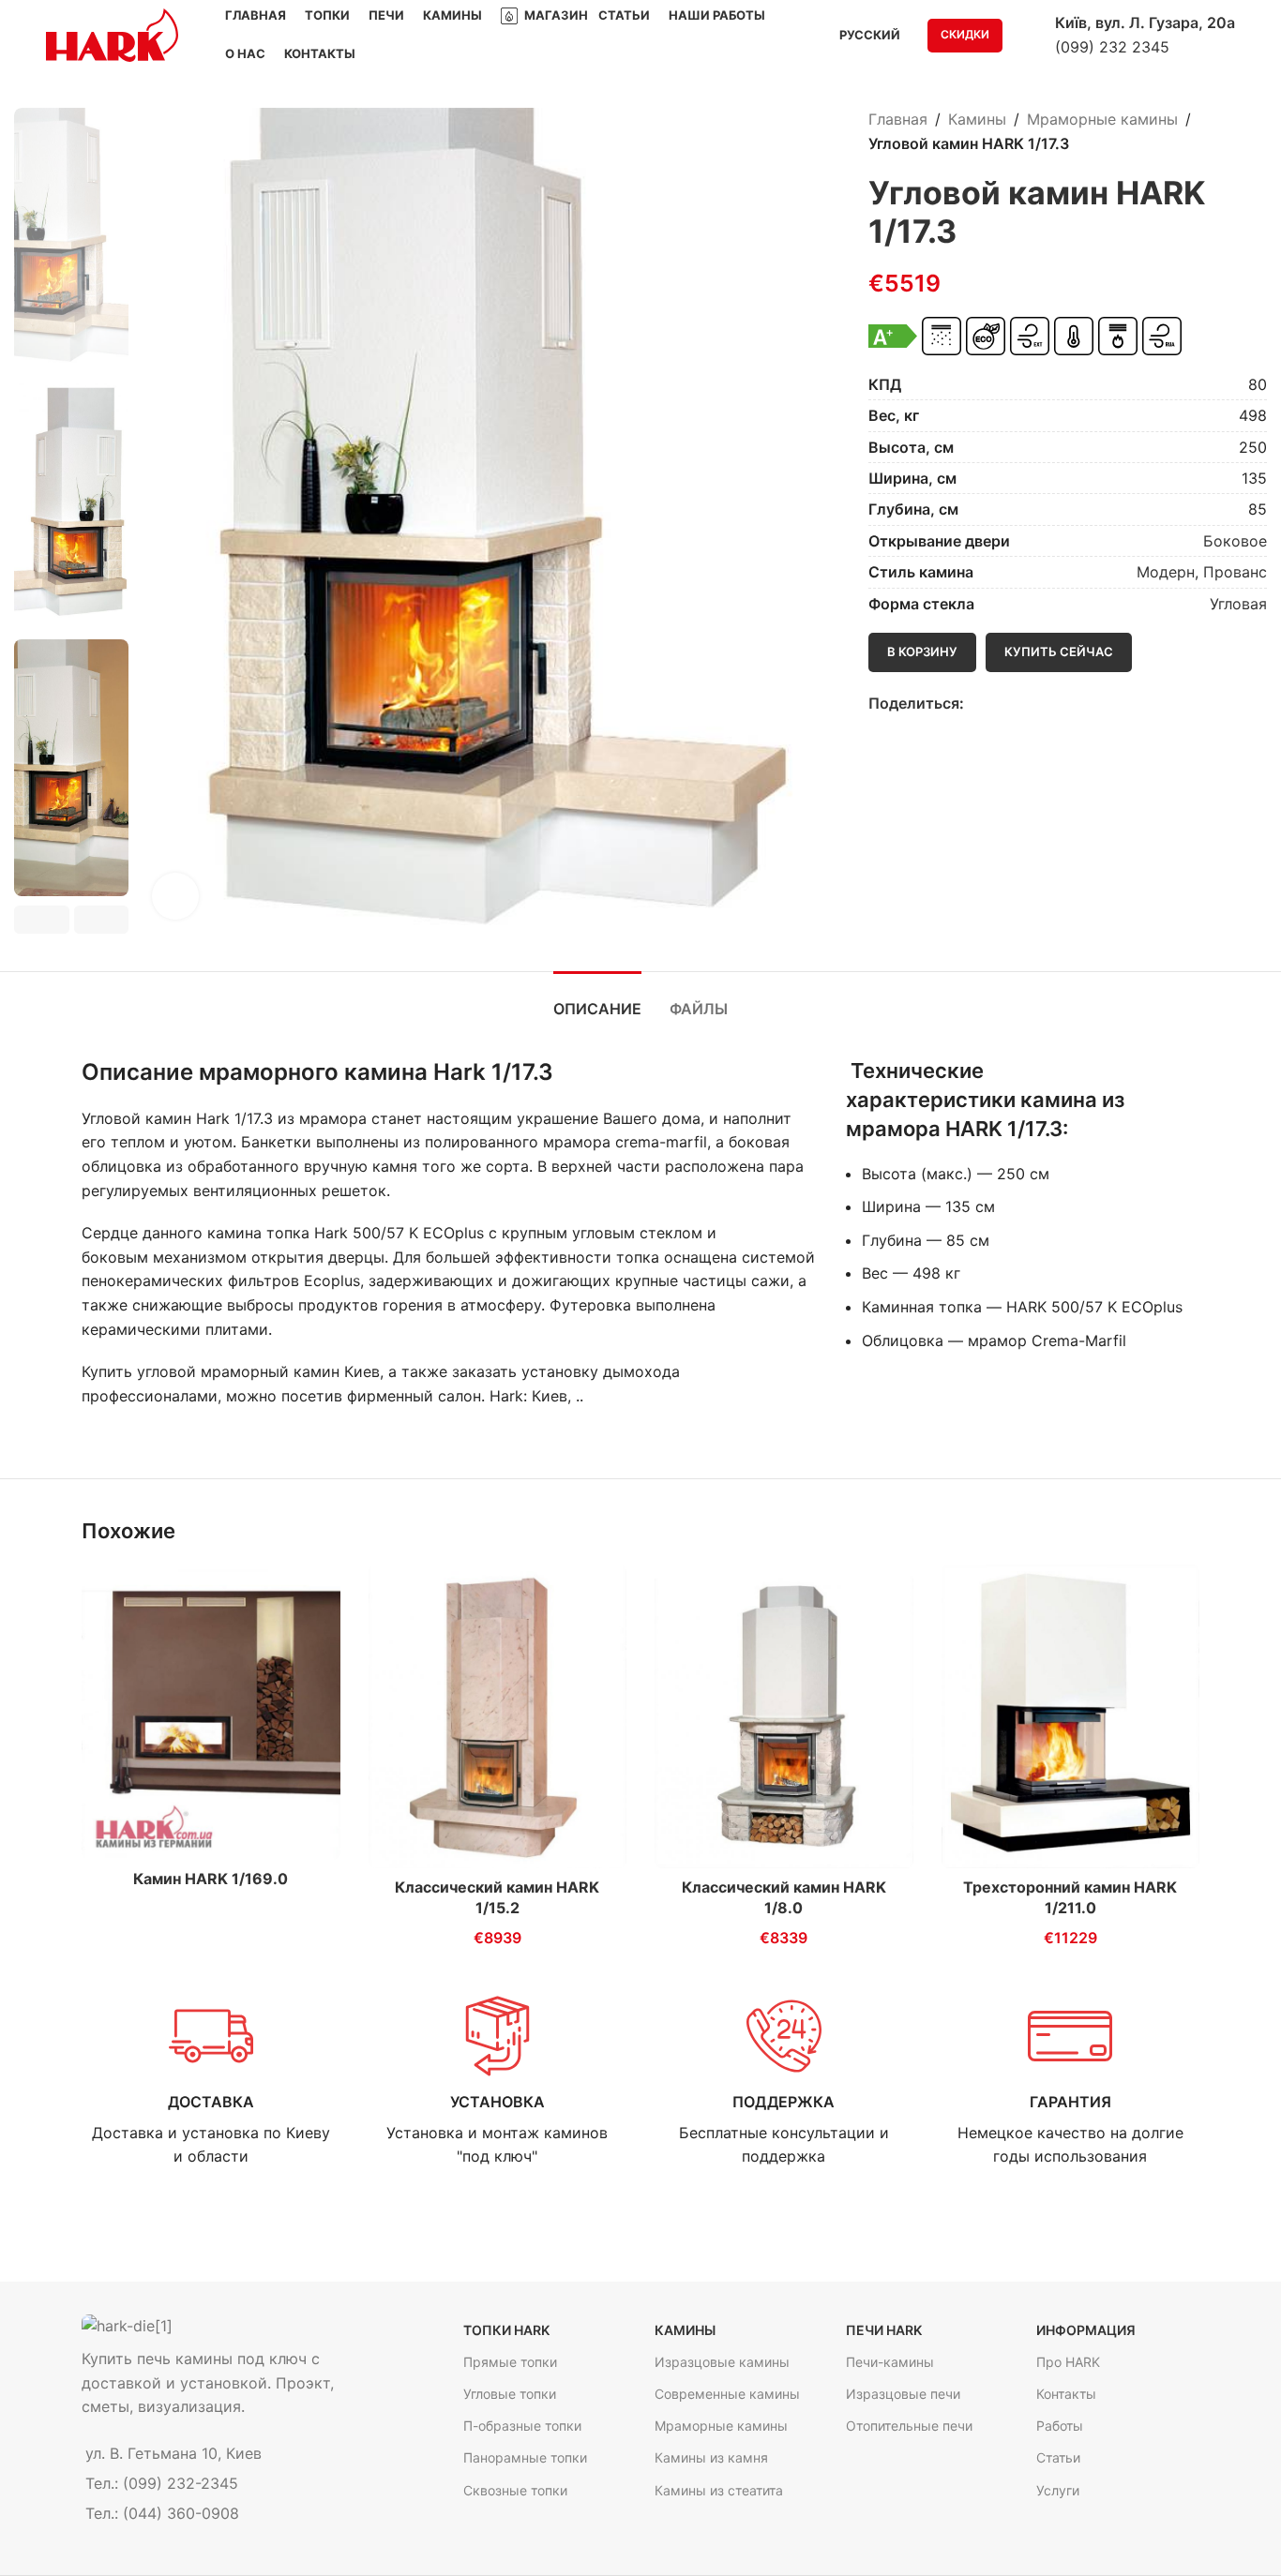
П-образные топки (522, 2426)
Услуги (1058, 2490)
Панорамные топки (525, 2457)
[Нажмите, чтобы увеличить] (175, 896)
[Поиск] (1029, 36)
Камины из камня (711, 2457)
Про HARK (1068, 2362)
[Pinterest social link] (1018, 704)
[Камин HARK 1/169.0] (211, 1712)
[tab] (597, 1000)
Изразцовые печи (903, 2394)
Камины (977, 119)
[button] (42, 920)
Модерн (1166, 572)
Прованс (1235, 572)
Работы (1060, 2426)
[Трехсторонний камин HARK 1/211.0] (1071, 1716)
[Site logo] (112, 34)
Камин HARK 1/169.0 (211, 1879)
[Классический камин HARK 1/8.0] (784, 1716)
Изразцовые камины (722, 2362)
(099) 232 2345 (1112, 47)
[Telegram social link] (1040, 704)
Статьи (1058, 2457)
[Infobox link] (211, 2082)
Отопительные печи (909, 2426)
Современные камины (727, 2394)
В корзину (922, 651)
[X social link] (996, 704)
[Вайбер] (1061, 704)
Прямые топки (510, 2362)
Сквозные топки (515, 2490)
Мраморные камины (1102, 119)
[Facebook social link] (975, 704)
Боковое (1235, 541)
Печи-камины (890, 2362)
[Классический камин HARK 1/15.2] (498, 1716)
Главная (898, 119)
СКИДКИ (965, 34)
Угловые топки (510, 2394)
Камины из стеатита (719, 2490)
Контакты (1066, 2394)
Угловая (1238, 604)
